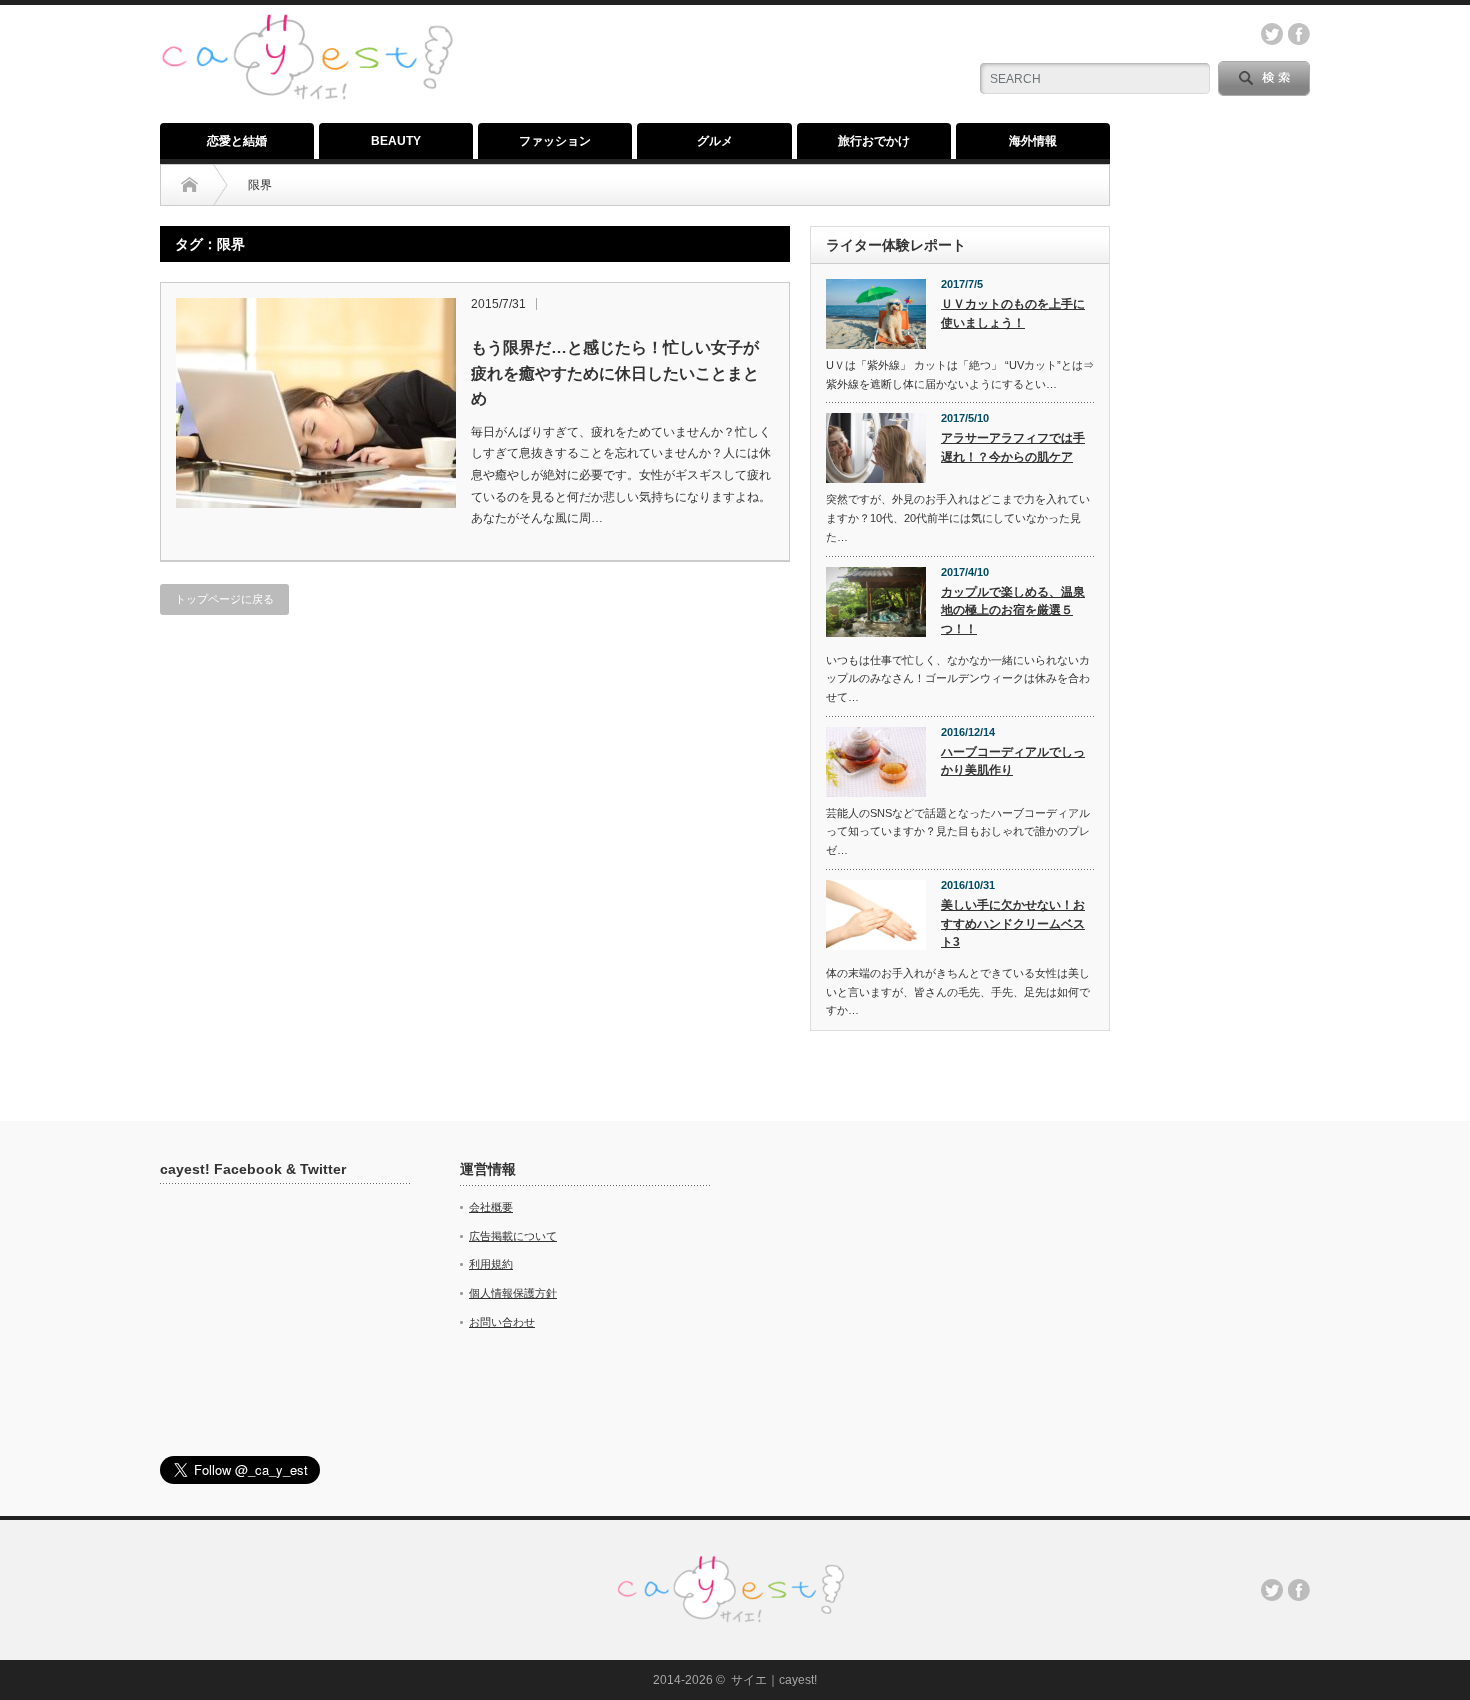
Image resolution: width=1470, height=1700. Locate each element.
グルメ (715, 141)
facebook (1299, 34)
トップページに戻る (224, 599)
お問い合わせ (502, 1322)
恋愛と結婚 (237, 141)
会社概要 (491, 1207)
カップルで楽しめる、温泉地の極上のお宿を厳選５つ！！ (1013, 610)
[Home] (189, 185)
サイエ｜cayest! (774, 1680)
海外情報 (1033, 141)
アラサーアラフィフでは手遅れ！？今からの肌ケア (1013, 447)
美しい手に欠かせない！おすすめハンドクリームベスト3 (1013, 923)
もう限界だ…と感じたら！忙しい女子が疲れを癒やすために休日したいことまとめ (615, 373)
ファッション (555, 141)
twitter (1272, 34)
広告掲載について (513, 1236)
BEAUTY (396, 141)
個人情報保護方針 (513, 1293)
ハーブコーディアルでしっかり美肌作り (1013, 761)
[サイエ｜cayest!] (307, 24)
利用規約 (491, 1264)
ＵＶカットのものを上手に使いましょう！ (1013, 313)
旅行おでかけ (874, 141)
